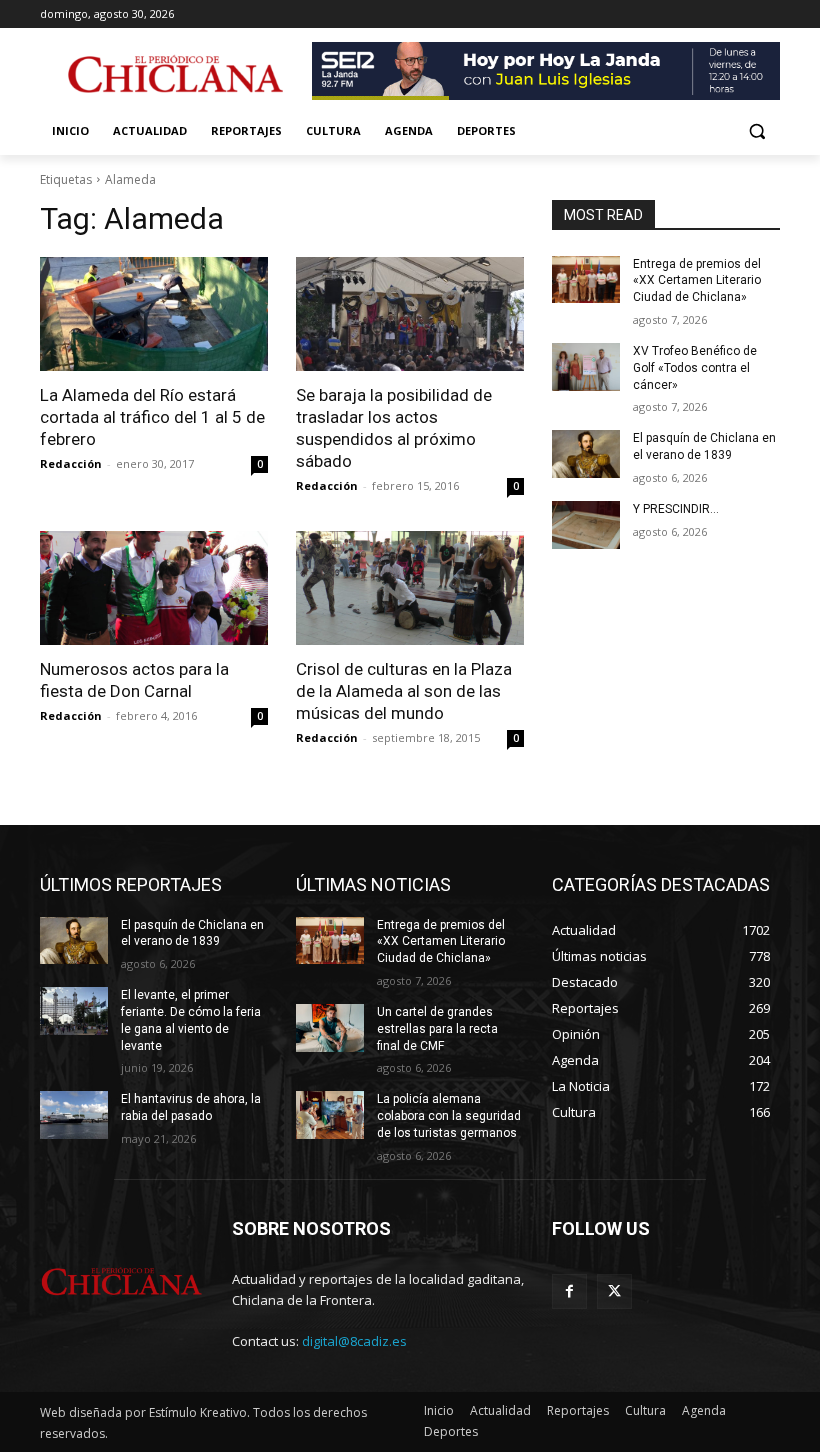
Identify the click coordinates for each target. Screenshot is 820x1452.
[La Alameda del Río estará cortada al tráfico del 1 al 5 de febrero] (154, 314)
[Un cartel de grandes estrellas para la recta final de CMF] (330, 1028)
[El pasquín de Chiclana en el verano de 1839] (586, 454)
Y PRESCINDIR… (676, 509)
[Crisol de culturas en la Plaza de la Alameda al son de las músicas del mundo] (410, 588)
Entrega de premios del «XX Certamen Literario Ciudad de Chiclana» (697, 281)
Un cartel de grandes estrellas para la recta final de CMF (437, 1029)
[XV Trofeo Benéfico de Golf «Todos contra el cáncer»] (586, 367)
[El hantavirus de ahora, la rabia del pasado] (74, 1115)
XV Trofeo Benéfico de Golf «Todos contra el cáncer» (695, 368)
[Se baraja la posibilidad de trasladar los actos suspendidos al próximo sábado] (410, 314)
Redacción (71, 463)
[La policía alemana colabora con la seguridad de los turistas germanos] (330, 1115)
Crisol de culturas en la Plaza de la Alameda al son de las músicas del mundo (404, 691)
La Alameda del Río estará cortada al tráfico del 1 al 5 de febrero (152, 417)
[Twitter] (614, 1291)
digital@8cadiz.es (354, 1341)
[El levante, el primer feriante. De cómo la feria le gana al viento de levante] (74, 1011)
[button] (756, 131)
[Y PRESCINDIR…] (586, 525)
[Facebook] (569, 1291)
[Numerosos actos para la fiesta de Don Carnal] (154, 588)
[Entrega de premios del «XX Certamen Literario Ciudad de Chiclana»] (586, 280)
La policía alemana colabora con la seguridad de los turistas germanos (449, 1116)
